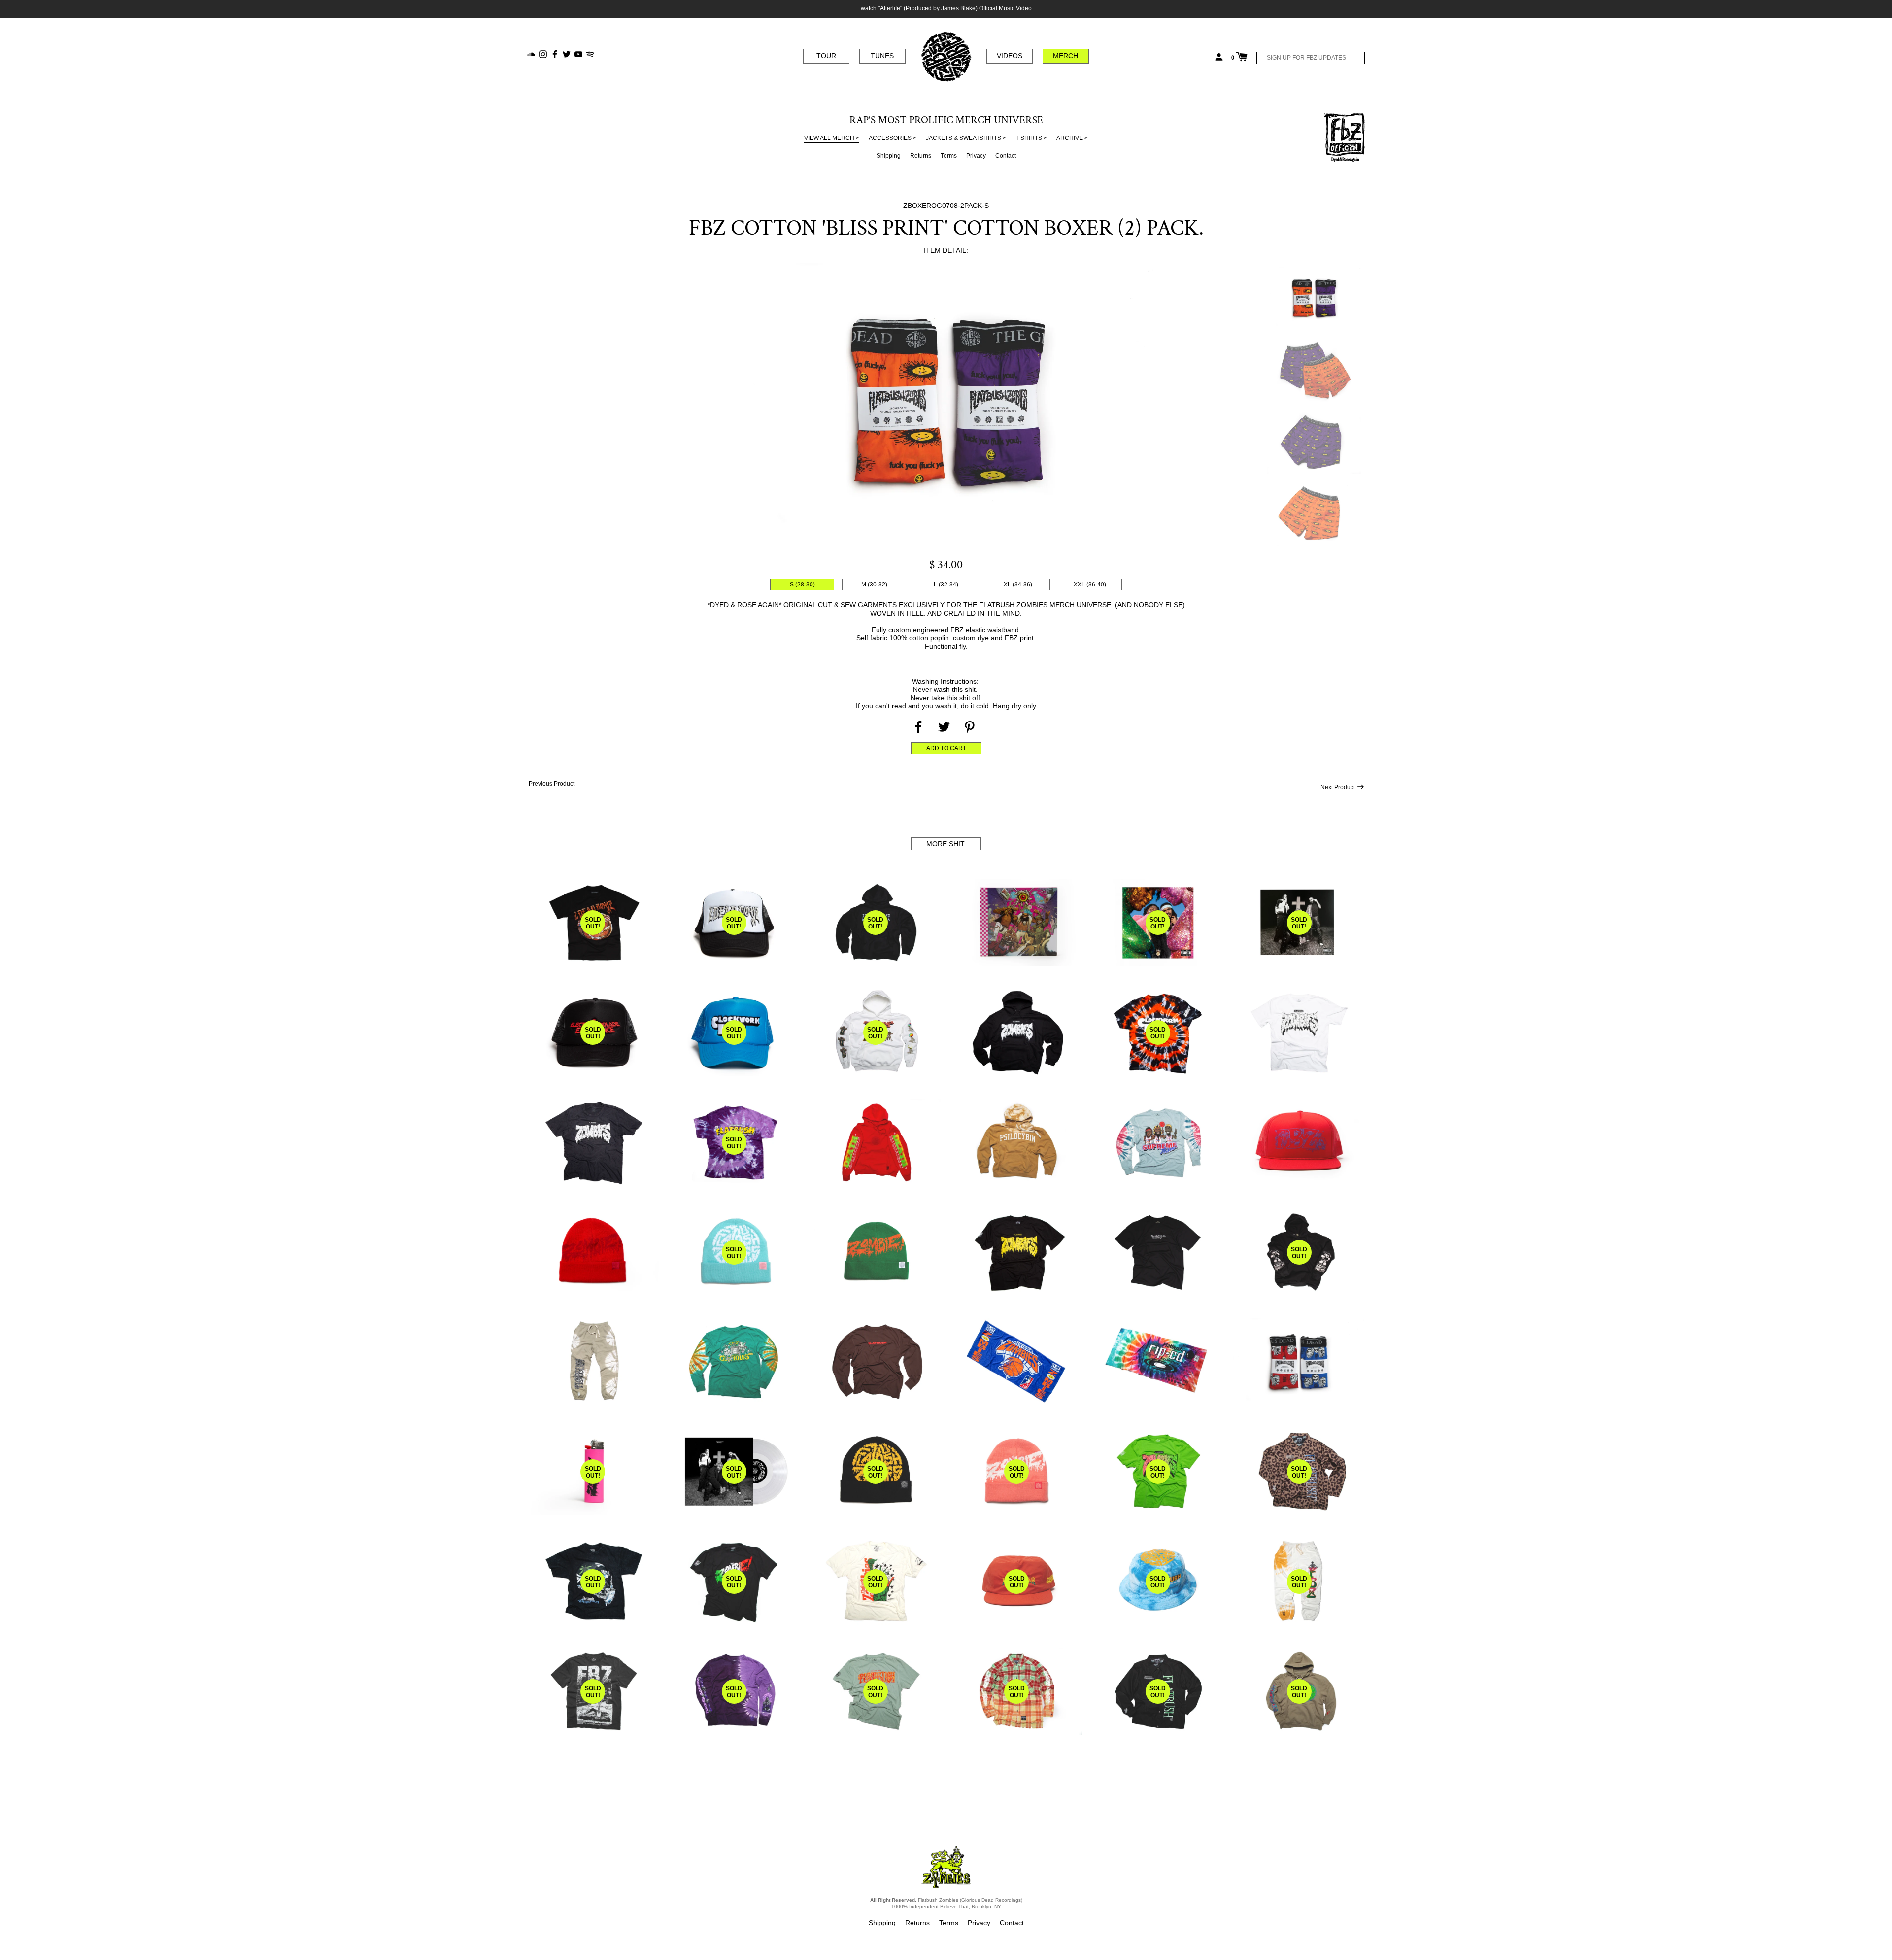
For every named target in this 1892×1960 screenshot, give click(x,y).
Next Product (1338, 787)
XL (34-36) (1018, 585)
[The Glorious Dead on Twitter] (567, 53)
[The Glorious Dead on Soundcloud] (531, 53)
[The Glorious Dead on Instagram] (543, 53)
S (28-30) (802, 585)
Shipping (889, 156)
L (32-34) (946, 585)
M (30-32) (874, 585)
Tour (826, 56)
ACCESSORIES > (893, 138)
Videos (1010, 56)
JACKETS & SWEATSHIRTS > (966, 138)
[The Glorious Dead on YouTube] (578, 53)
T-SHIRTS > (1031, 138)
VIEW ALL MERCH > (832, 138)
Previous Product (551, 784)
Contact (1006, 156)
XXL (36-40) (1090, 585)
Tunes (882, 56)
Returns (921, 156)
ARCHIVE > (1072, 138)
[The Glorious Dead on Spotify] (590, 53)
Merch (1065, 56)
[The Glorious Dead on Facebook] (555, 53)
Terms (949, 156)
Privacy (976, 156)
